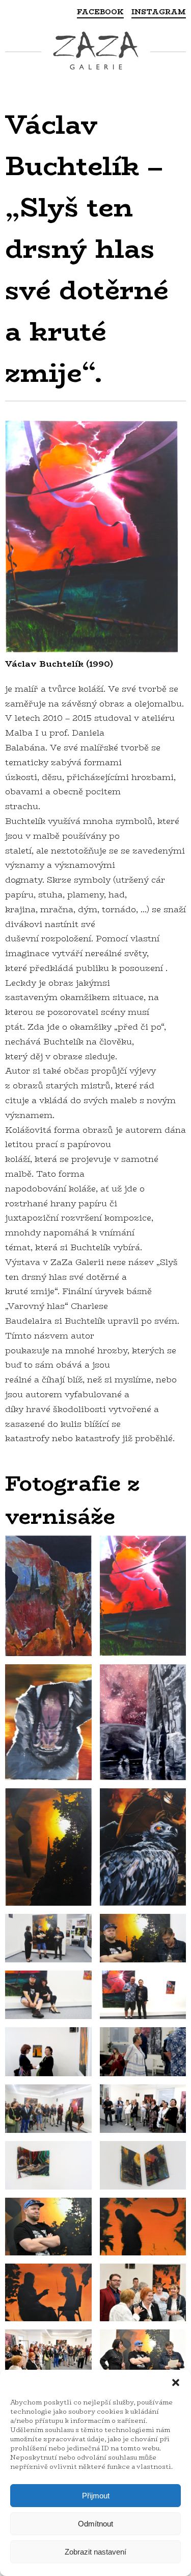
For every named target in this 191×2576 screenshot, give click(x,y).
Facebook (100, 12)
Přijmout (96, 2496)
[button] (176, 2383)
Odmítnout (95, 2524)
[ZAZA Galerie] (95, 52)
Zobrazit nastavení (95, 2552)
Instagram (159, 12)
